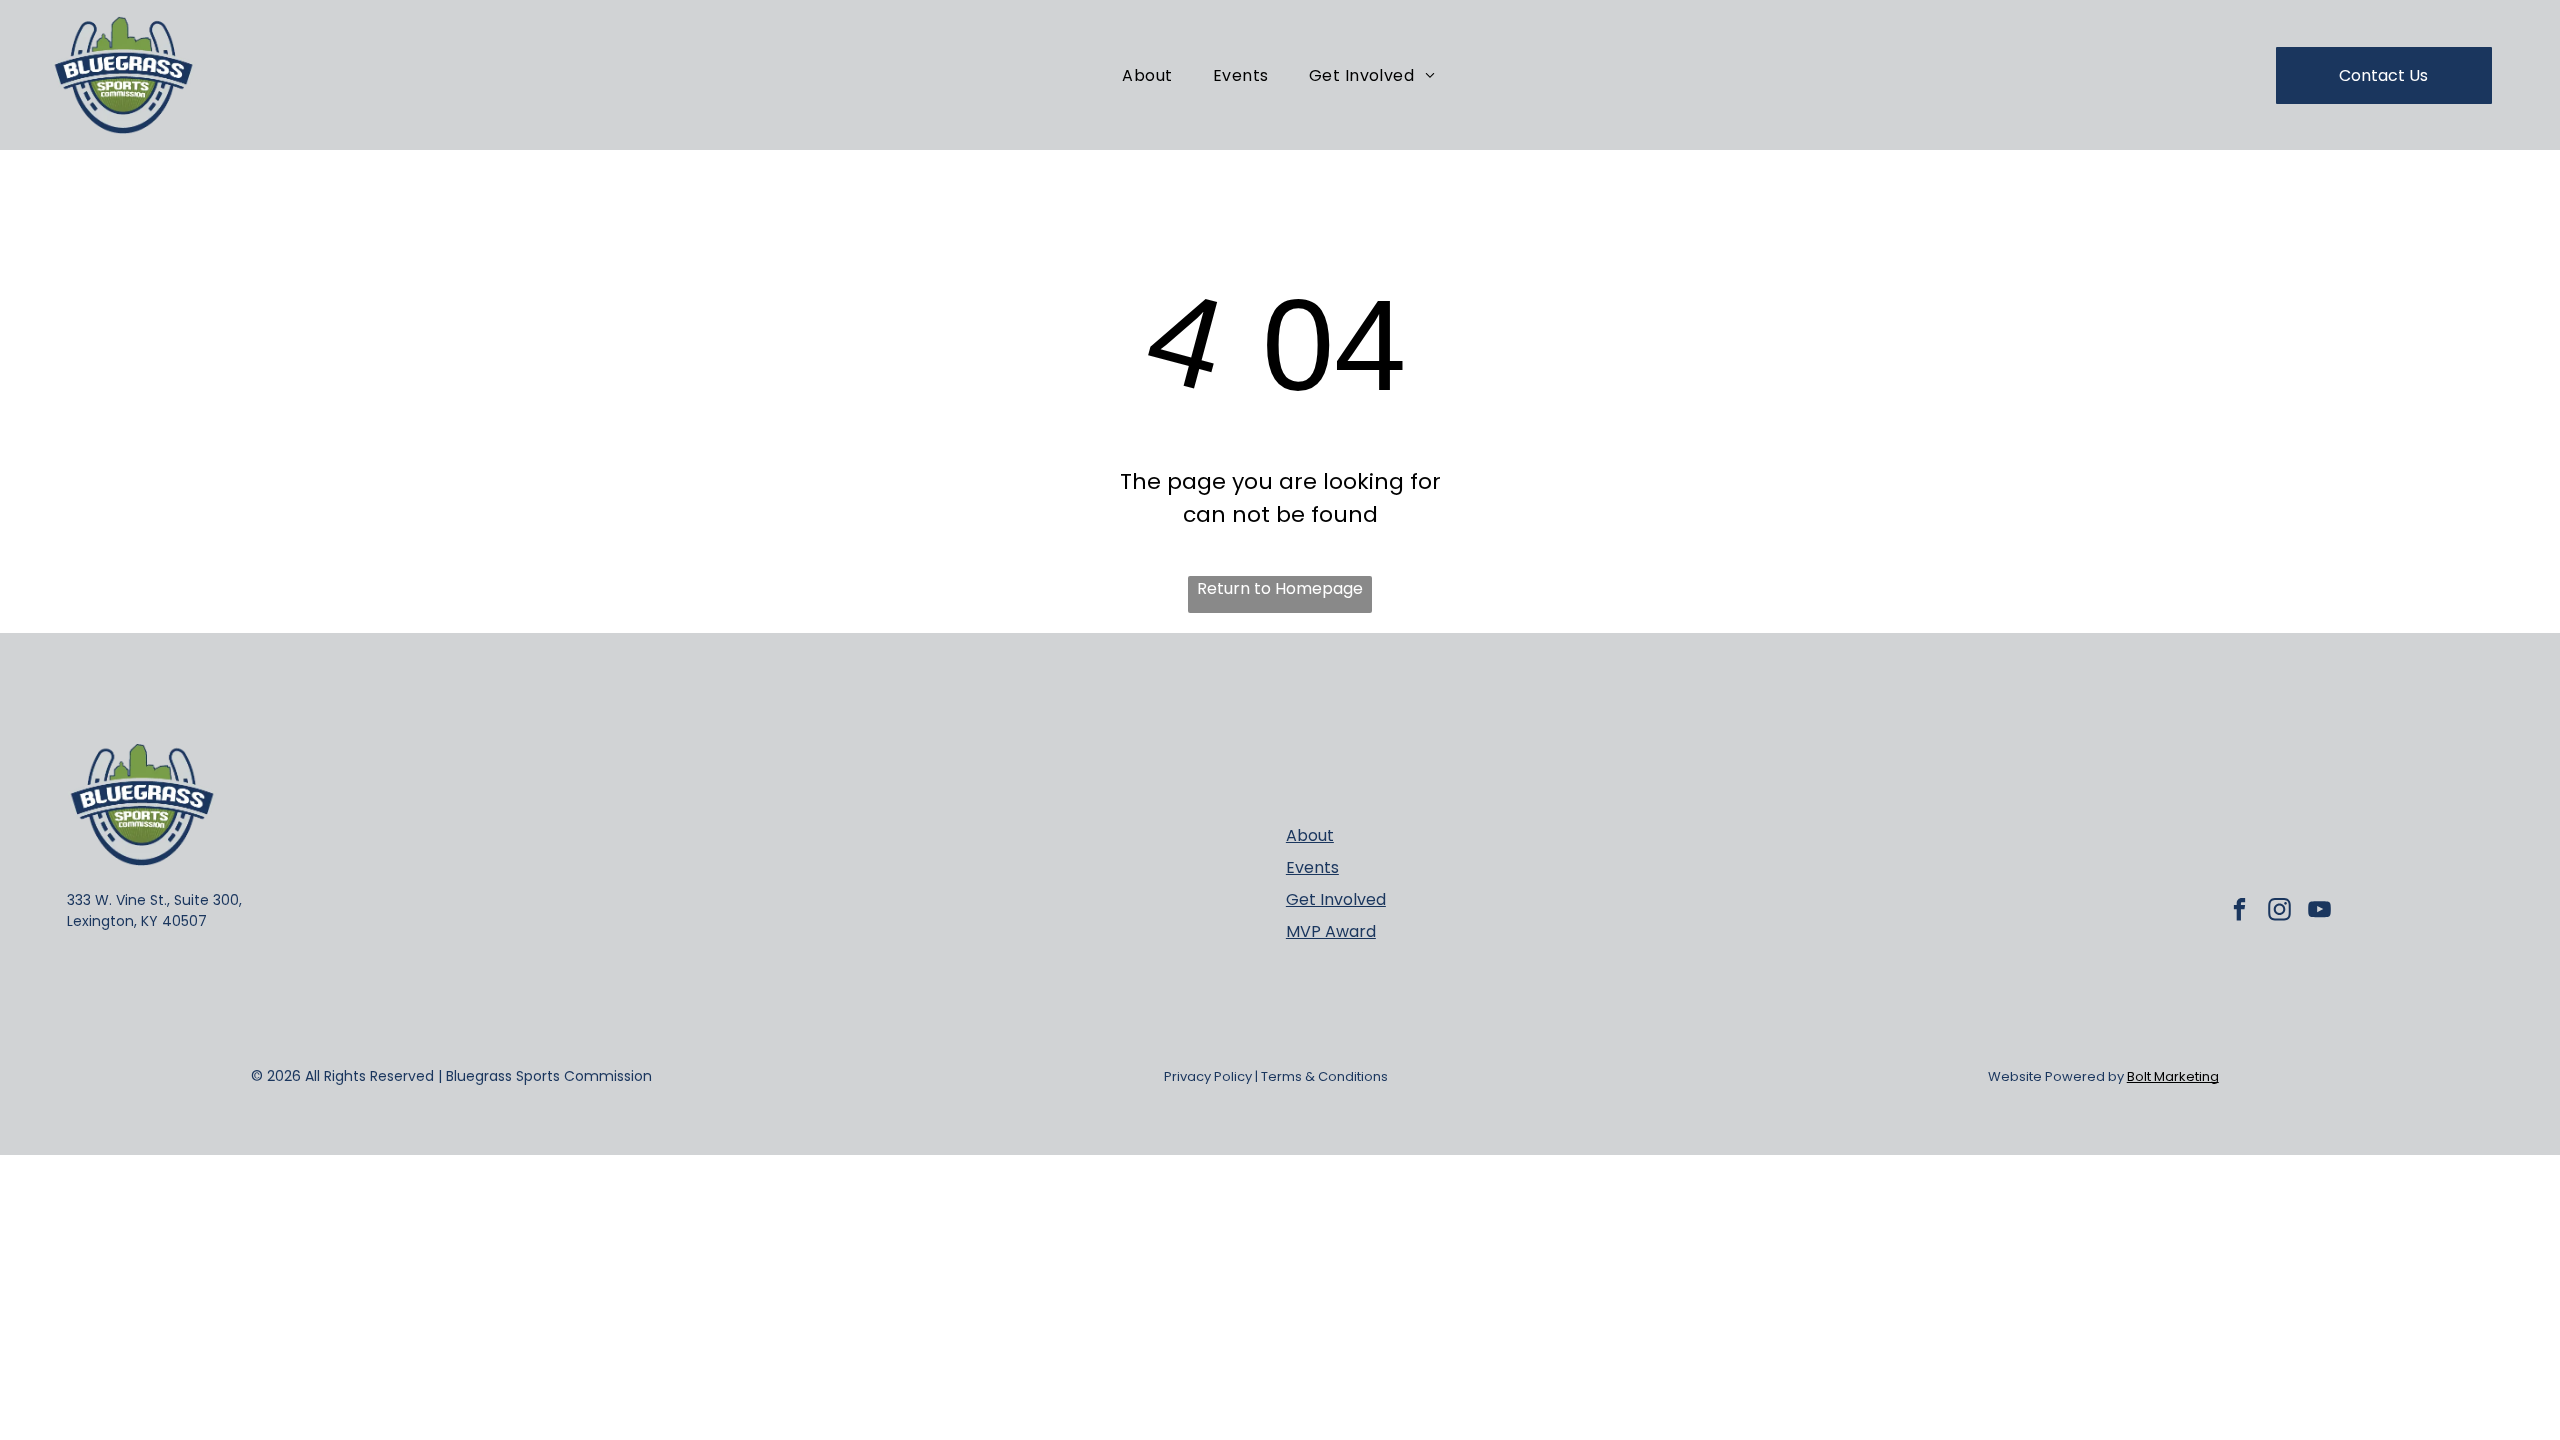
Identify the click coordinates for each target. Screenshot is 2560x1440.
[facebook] (2239, 912)
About (1310, 835)
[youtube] (2319, 912)
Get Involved (1336, 899)
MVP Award (1331, 931)
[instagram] (2279, 912)
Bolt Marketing (2173, 1076)
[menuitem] (1147, 74)
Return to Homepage (1280, 588)
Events (1312, 867)
